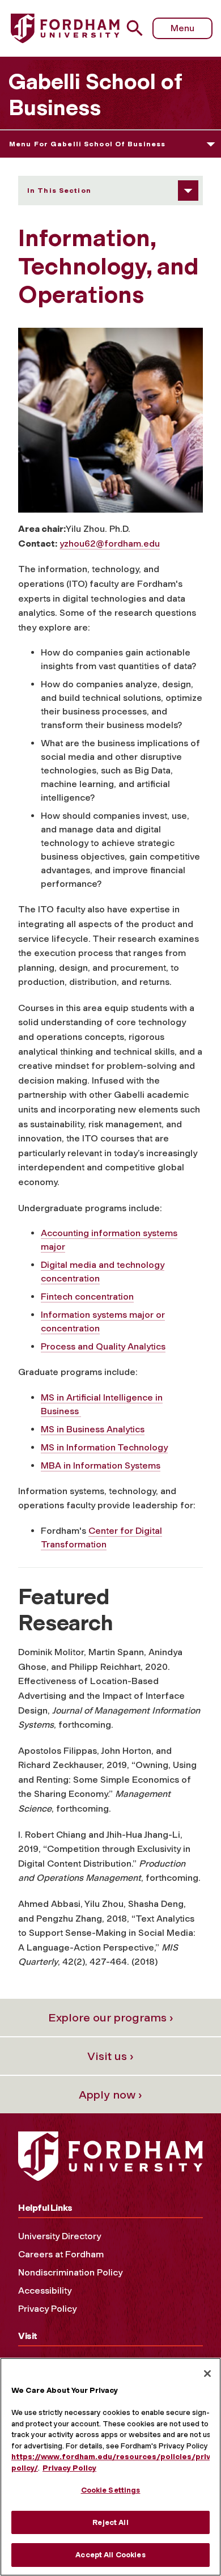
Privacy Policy (47, 2309)
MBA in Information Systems (101, 1465)
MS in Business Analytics (93, 1429)
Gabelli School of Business (95, 95)
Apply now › (110, 2095)
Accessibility (45, 2291)
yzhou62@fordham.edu (110, 543)
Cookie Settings (111, 2490)
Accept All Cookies (110, 2555)
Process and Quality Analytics (103, 1346)
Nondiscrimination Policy (70, 2272)
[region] (110, 2467)
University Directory (59, 2236)
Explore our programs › (111, 2017)
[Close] (207, 2374)
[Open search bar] (139, 28)
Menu (182, 28)
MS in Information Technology (104, 1447)
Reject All (110, 2522)
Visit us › (110, 2056)
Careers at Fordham (61, 2254)
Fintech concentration (87, 1297)
